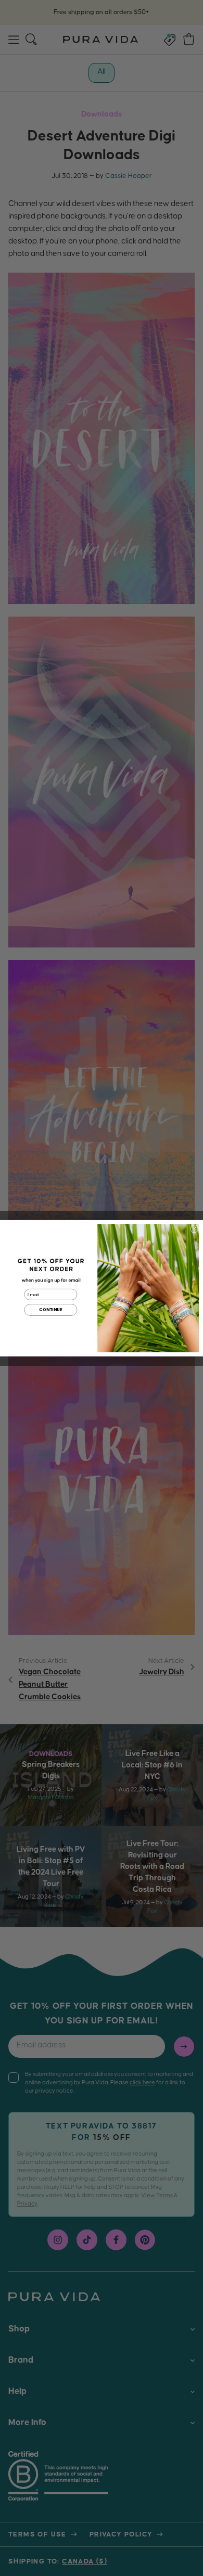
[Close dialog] (194, 1228)
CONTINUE (50, 1310)
